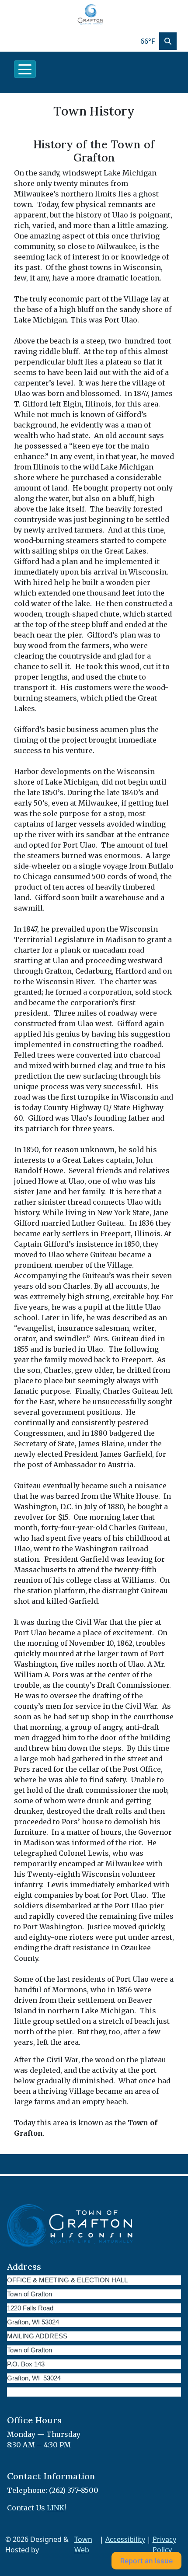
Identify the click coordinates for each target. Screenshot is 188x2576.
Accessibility (125, 2539)
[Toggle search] (168, 41)
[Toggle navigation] (25, 69)
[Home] (91, 15)
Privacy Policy (164, 2544)
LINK (56, 2508)
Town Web (83, 2544)
